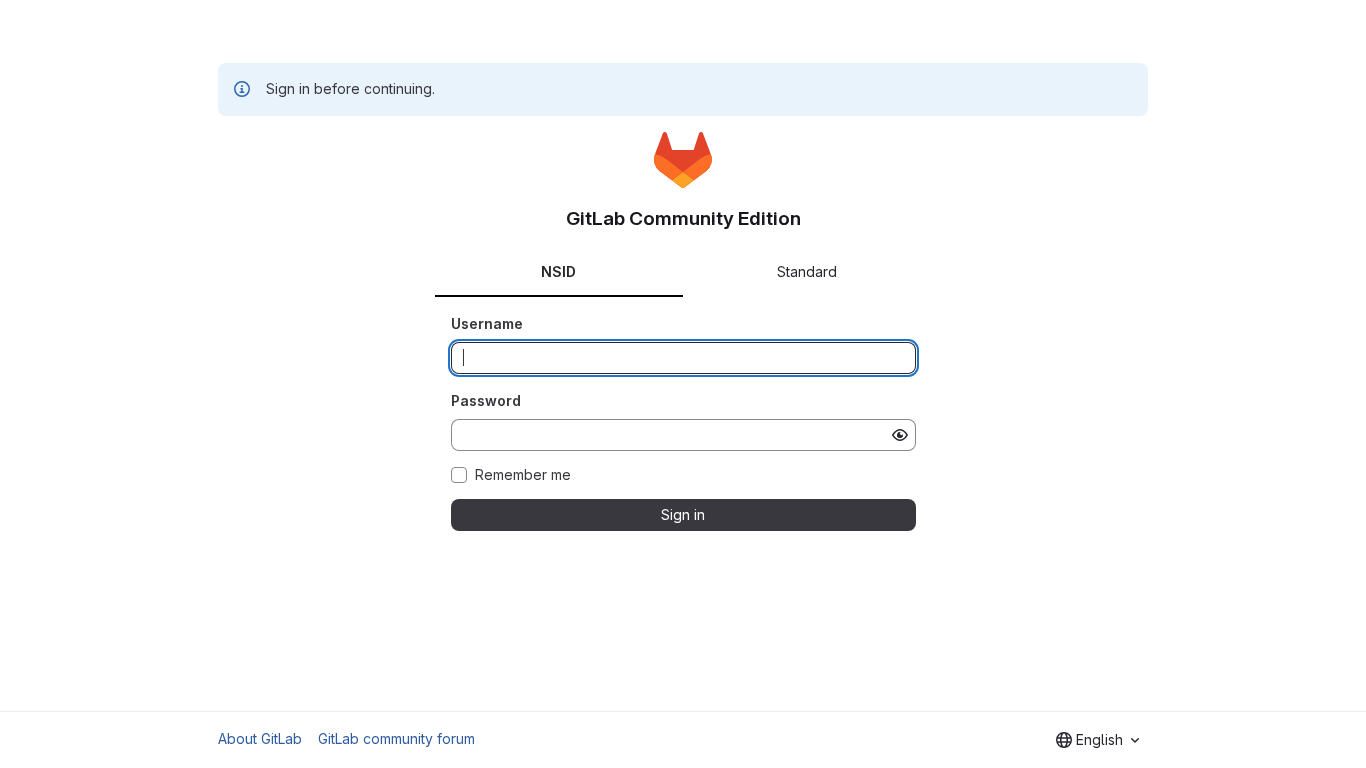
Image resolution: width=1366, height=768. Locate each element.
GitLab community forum (396, 738)
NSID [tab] (558, 271)
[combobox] (1097, 740)
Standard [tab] (807, 271)
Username (487, 323)
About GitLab (260, 738)
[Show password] (900, 435)
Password (486, 400)
